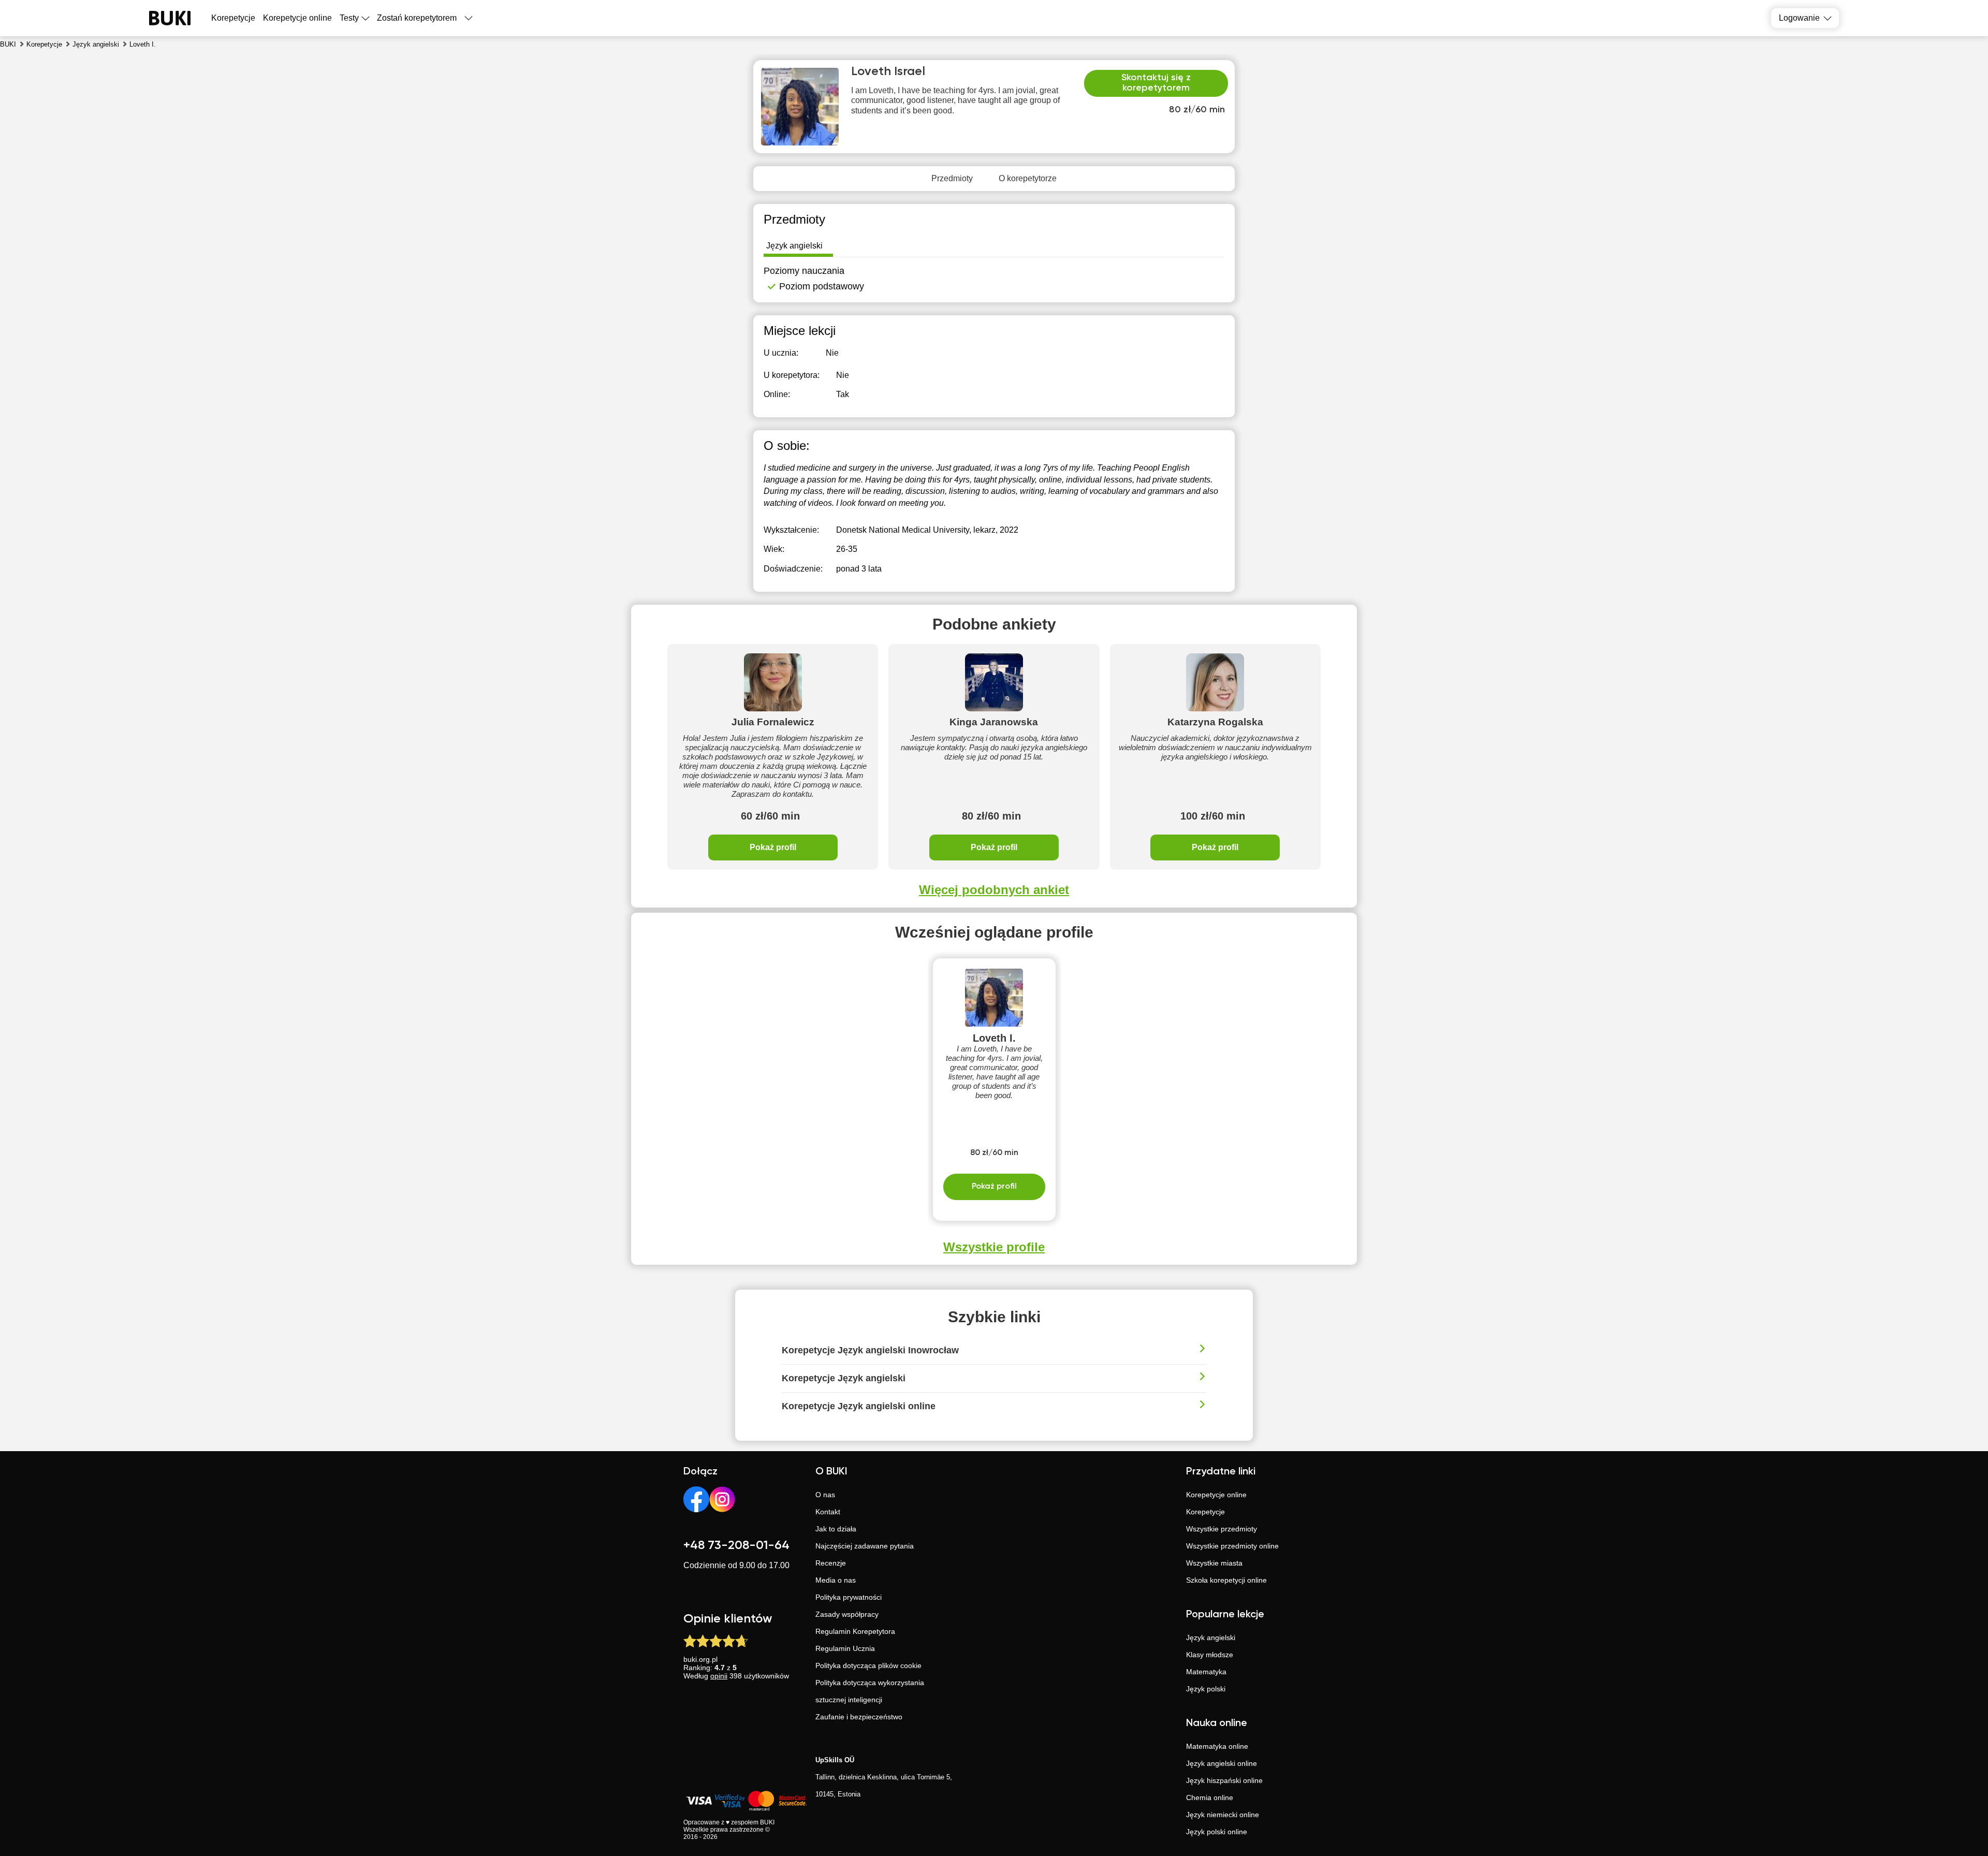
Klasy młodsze (1210, 1655)
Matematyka (1206, 1672)
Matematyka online (1217, 1746)
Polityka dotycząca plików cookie (868, 1665)
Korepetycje (1205, 1512)
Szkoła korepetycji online (1226, 1580)
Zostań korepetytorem (417, 18)
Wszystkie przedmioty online (1232, 1546)
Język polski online (1217, 1832)
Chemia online (1210, 1797)
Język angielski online (1222, 1763)
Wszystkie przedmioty (1222, 1529)
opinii (719, 1676)
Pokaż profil (773, 847)
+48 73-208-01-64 (736, 1545)
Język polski (1206, 1689)
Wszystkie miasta (1214, 1563)
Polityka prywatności (849, 1597)
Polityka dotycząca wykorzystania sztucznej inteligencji (870, 1691)
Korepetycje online (297, 18)
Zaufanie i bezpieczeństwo (859, 1717)
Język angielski (1211, 1638)
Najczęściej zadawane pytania (865, 1546)
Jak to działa (836, 1529)
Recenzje (831, 1563)
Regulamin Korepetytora (855, 1631)
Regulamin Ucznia (845, 1648)
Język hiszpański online (1224, 1780)
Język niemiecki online (1223, 1815)
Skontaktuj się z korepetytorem (1156, 83)
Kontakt (828, 1512)
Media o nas (836, 1580)
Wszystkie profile (994, 1247)
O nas (825, 1495)
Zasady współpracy (847, 1614)
